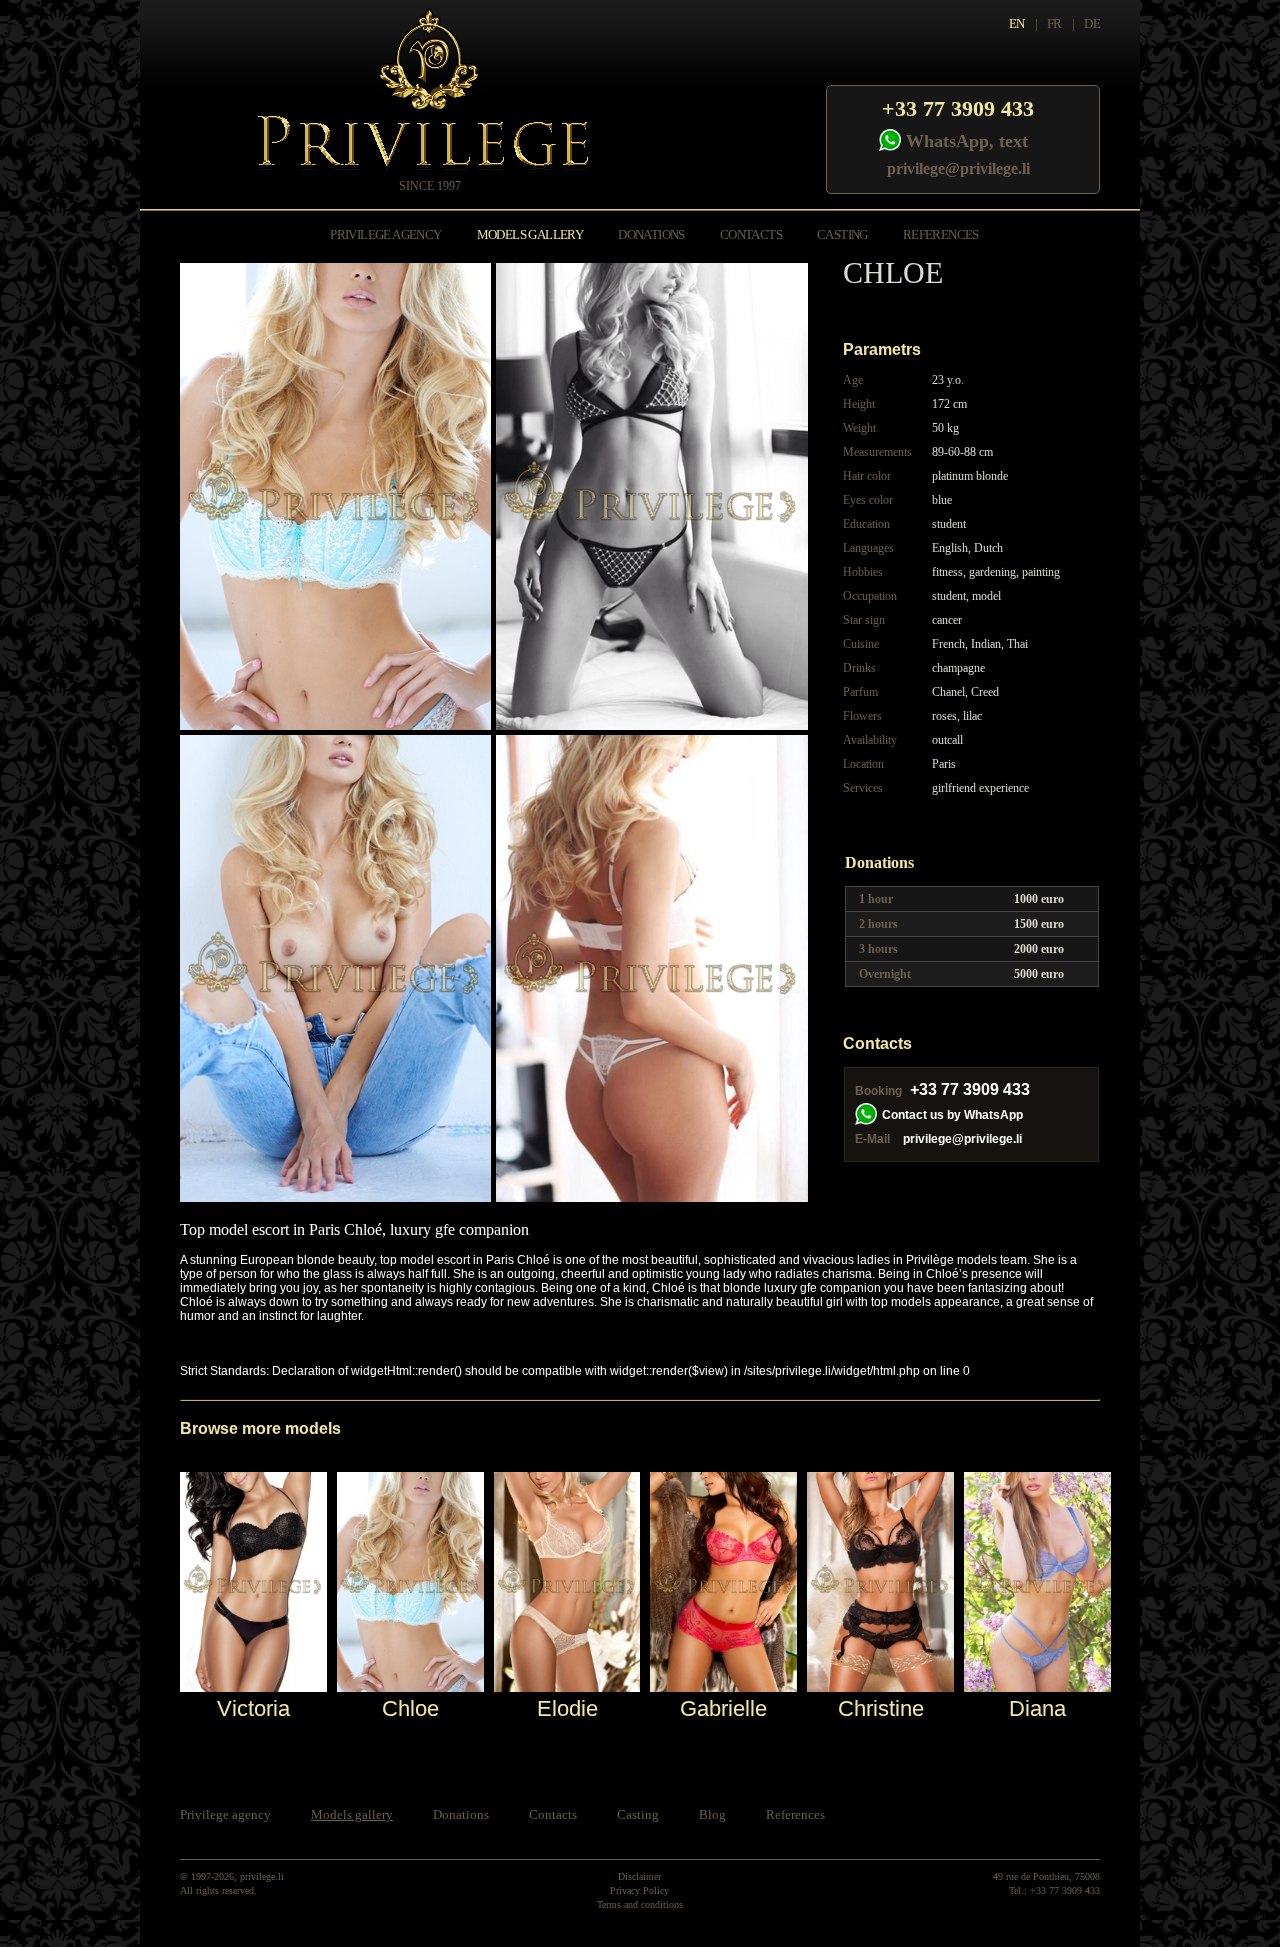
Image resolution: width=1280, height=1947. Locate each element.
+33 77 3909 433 (958, 108)
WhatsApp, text (967, 141)
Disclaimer (639, 1876)
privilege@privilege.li (958, 168)
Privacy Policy (639, 1890)
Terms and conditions (640, 1904)
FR (1054, 23)
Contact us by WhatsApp (952, 1115)
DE (1092, 23)
